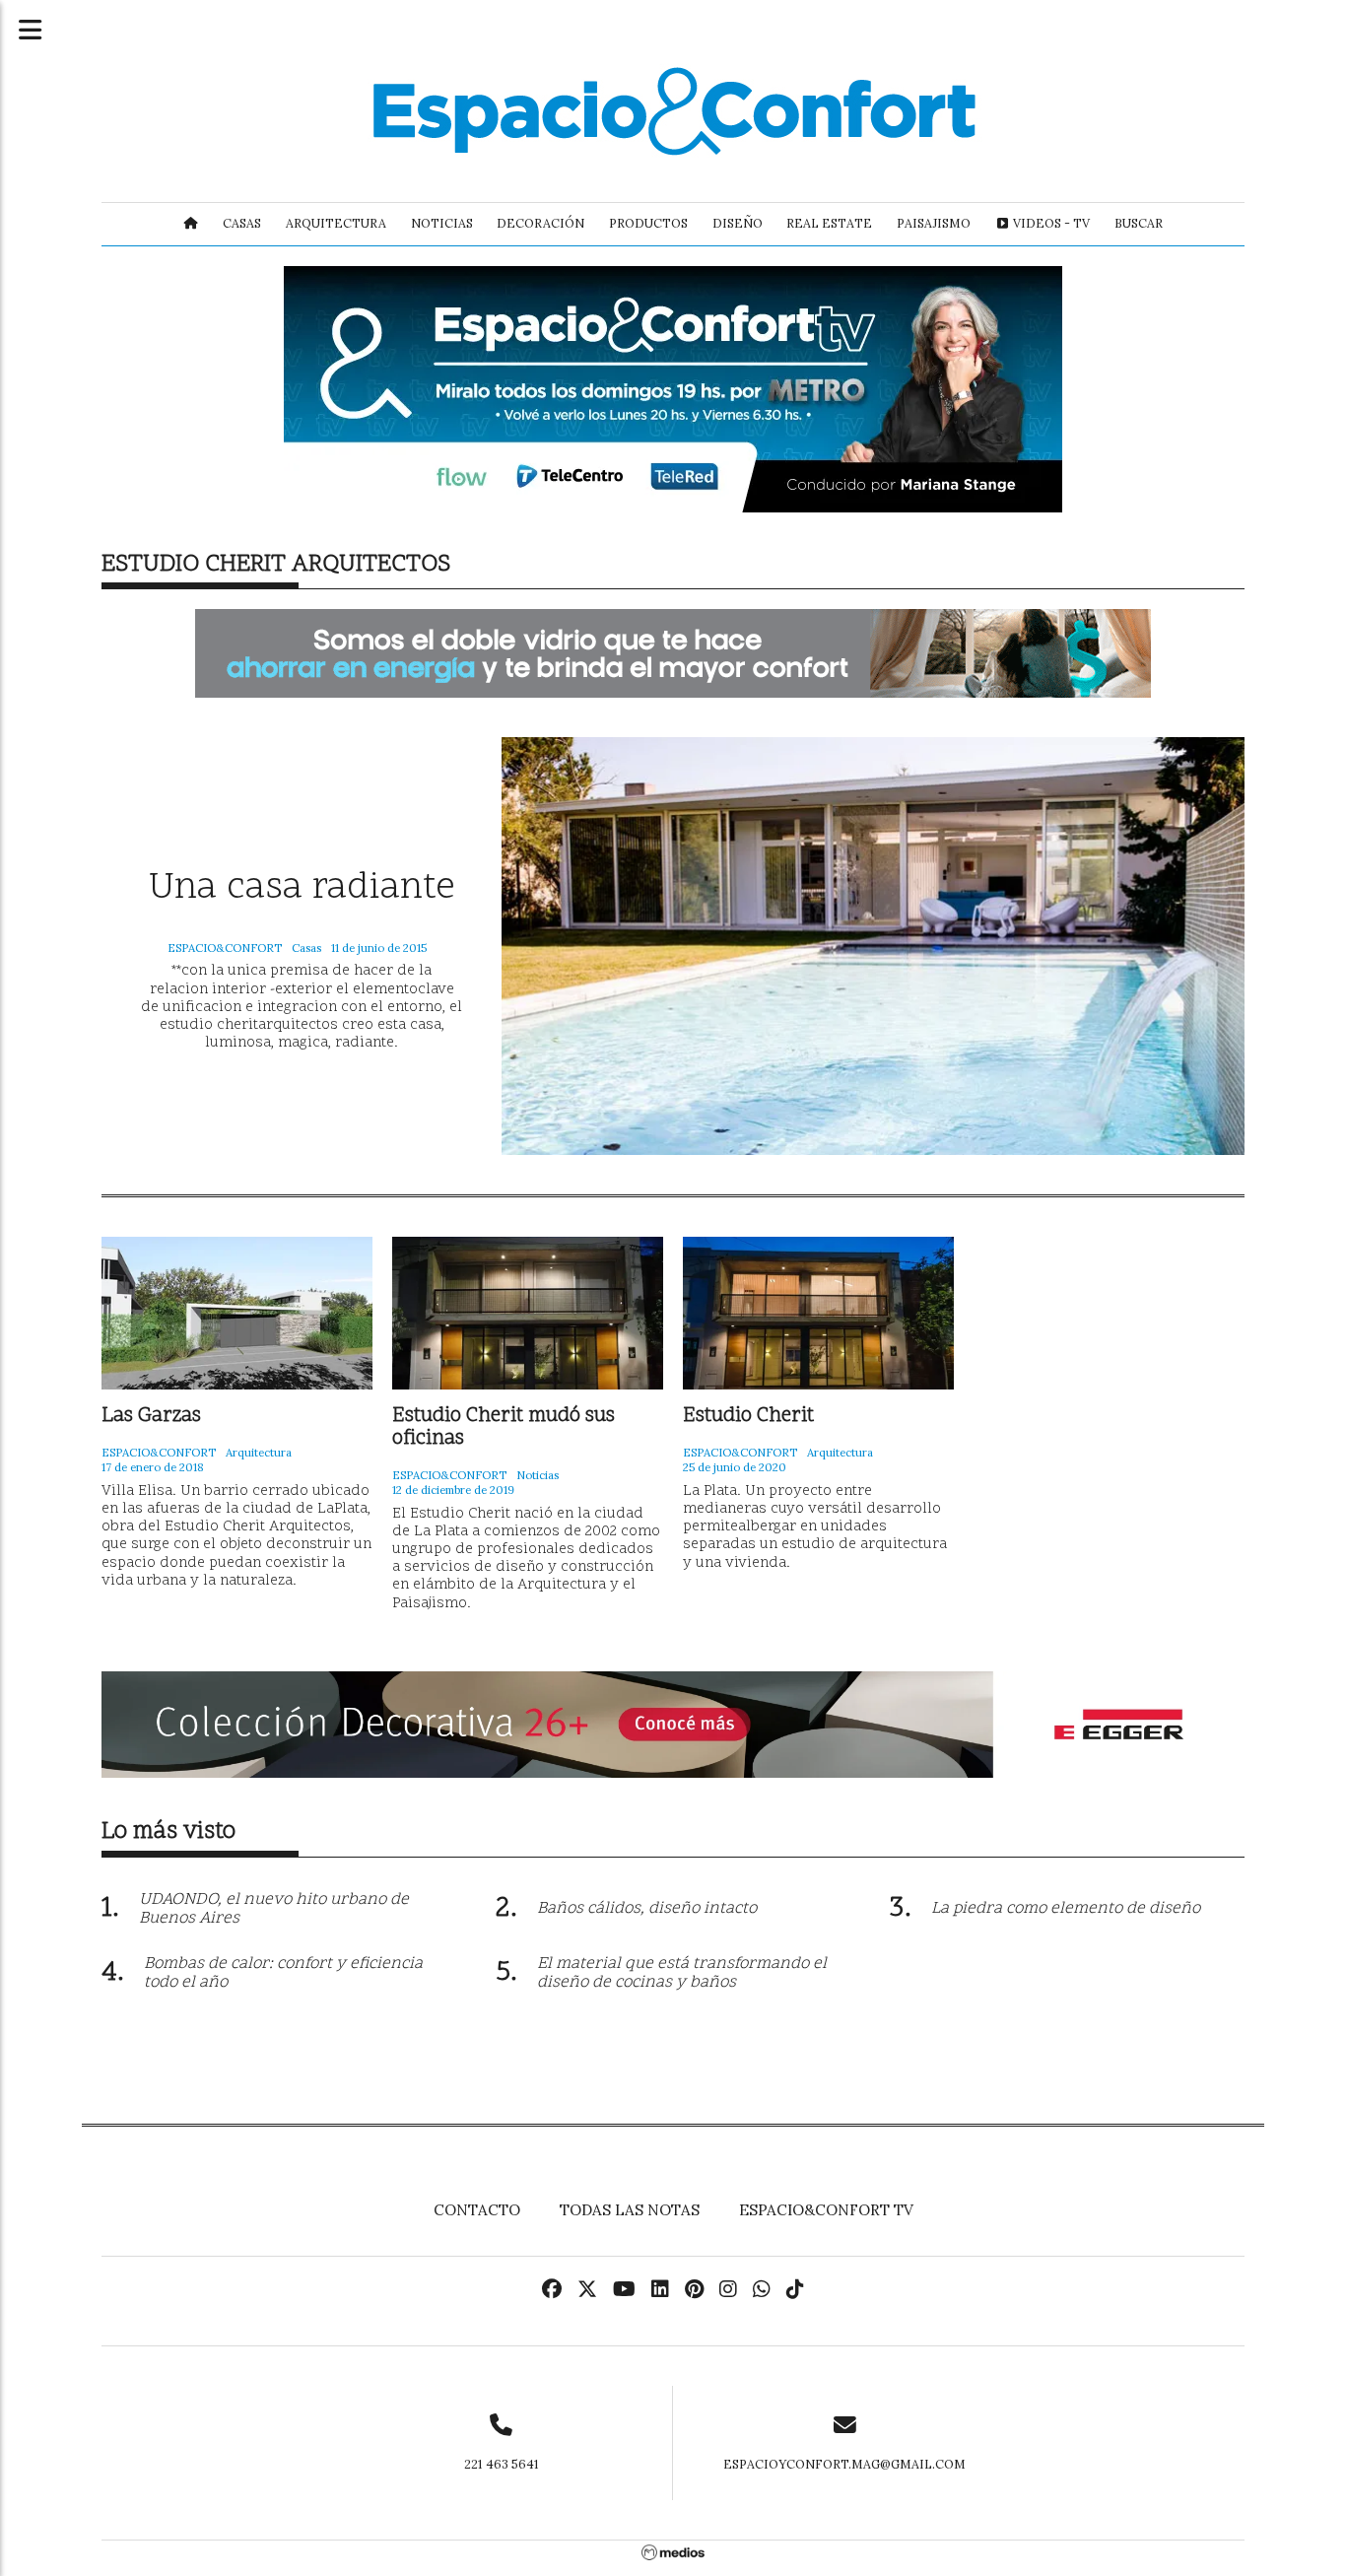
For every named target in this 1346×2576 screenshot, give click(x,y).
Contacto (477, 2210)
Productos (648, 223)
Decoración (540, 223)
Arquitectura (336, 223)
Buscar (1139, 223)
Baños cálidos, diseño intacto (647, 1909)
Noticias (442, 223)
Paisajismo (934, 223)
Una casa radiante (302, 889)
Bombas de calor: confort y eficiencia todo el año (283, 1973)
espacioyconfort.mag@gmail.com (844, 2464)
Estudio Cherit (748, 1417)
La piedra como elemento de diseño (1066, 1909)
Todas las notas (630, 2210)
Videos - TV (1050, 223)
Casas (242, 223)
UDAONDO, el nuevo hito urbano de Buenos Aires (274, 1909)
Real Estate (829, 223)
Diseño (738, 223)
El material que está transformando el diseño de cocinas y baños (682, 1973)
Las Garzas (151, 1417)
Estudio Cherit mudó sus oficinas (504, 1428)
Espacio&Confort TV (826, 2210)
